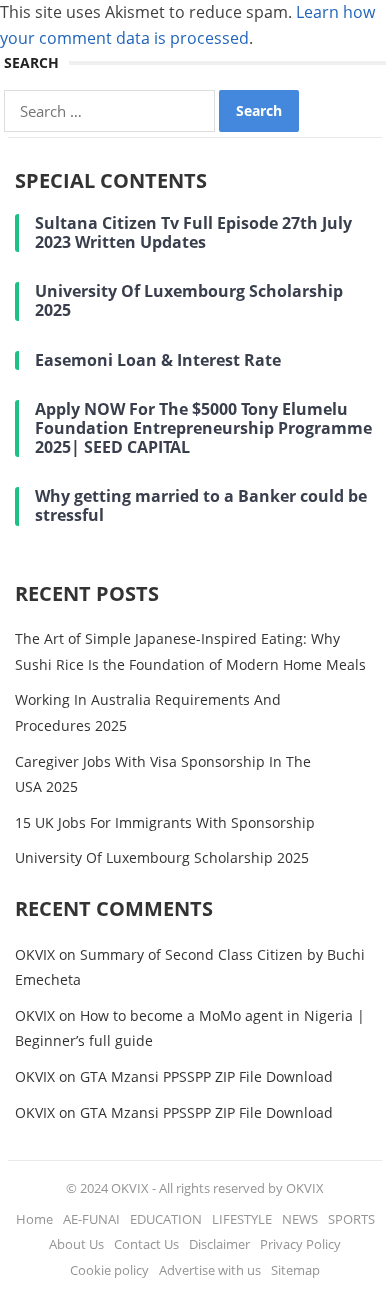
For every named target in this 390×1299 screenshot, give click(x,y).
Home (34, 1219)
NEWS (300, 1219)
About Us (76, 1244)
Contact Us (146, 1244)
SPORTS (351, 1219)
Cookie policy (109, 1270)
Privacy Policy (300, 1244)
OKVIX (35, 954)
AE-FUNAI (91, 1219)
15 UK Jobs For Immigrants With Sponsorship (165, 822)
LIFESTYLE (242, 1219)
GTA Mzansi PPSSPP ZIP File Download (206, 1076)
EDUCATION (166, 1219)
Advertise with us (210, 1270)
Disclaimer (219, 1244)
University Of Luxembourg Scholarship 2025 (162, 857)
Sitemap (295, 1270)
